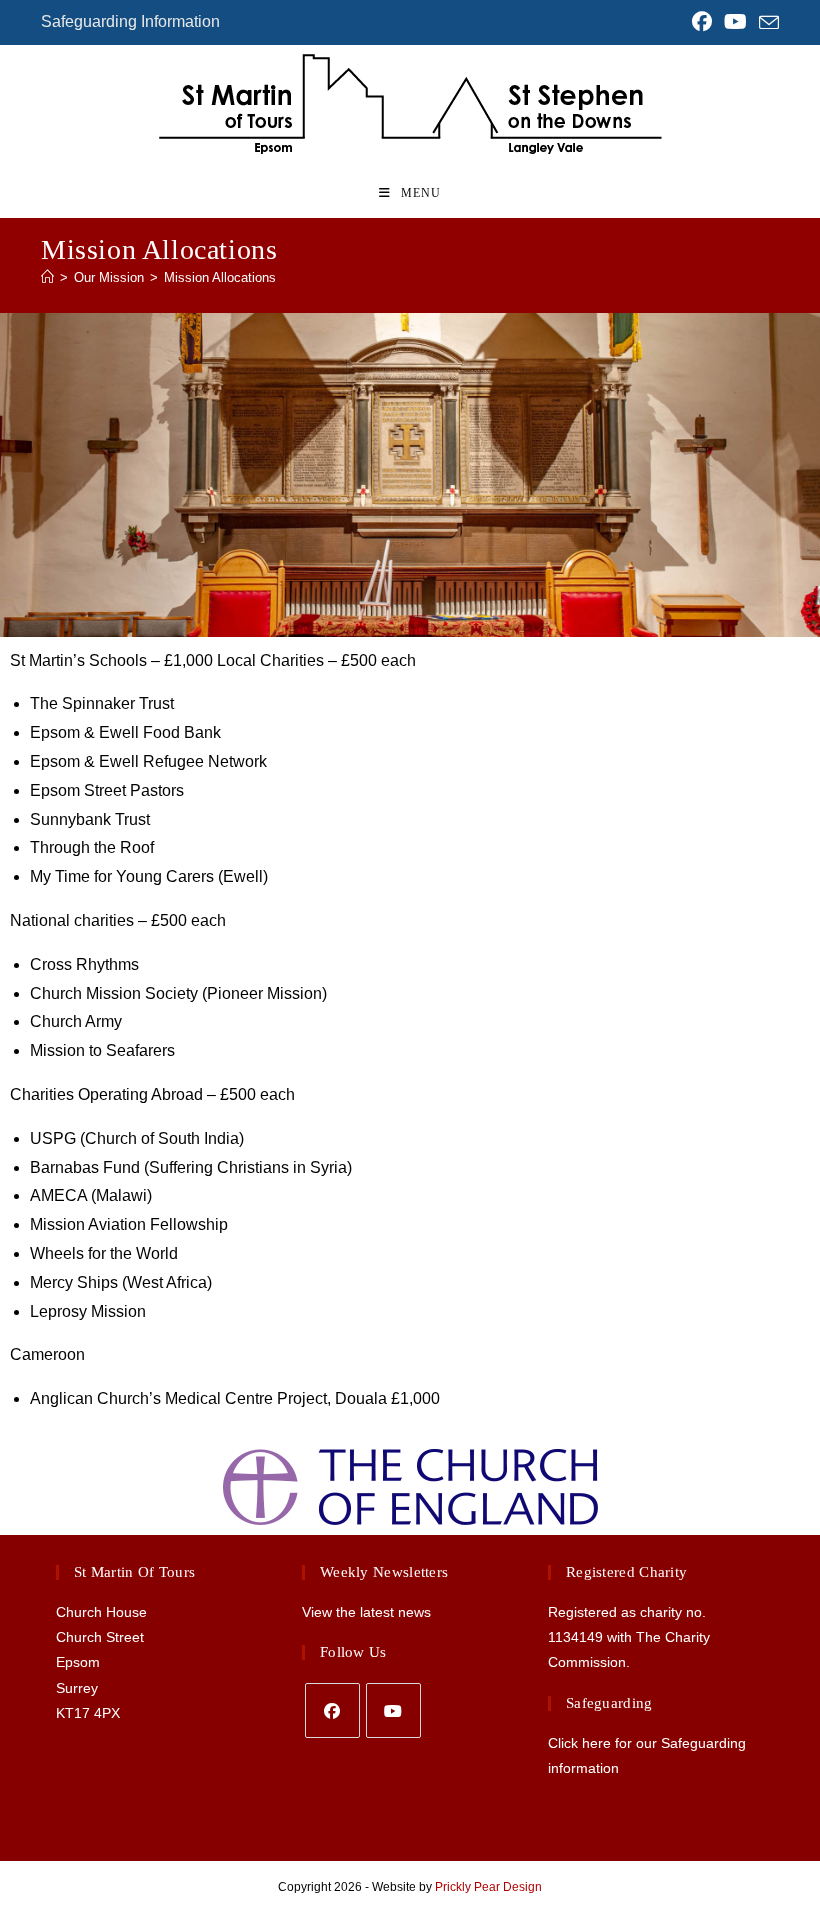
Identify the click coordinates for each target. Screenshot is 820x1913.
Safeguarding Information (130, 21)
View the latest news (366, 1612)
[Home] (47, 277)
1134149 (575, 1637)
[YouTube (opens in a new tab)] (735, 22)
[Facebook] (332, 1710)
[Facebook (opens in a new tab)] (702, 22)
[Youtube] (393, 1710)
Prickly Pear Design (488, 1887)
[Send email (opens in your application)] (766, 23)
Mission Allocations (220, 277)
